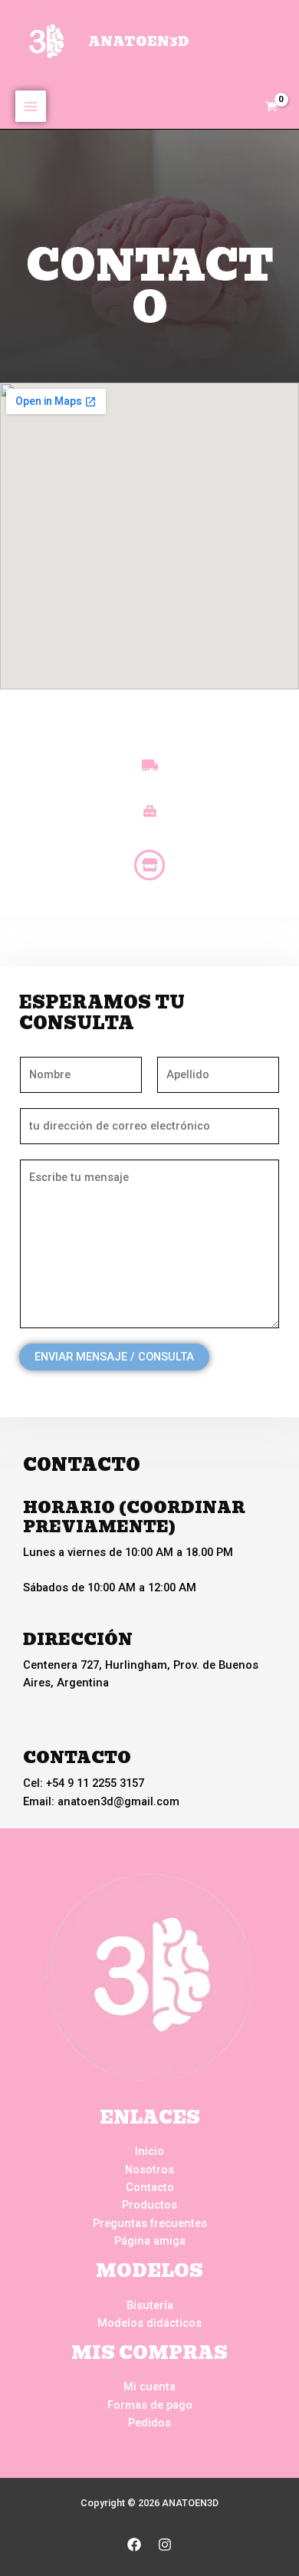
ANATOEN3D (139, 41)
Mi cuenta (149, 2387)
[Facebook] (134, 2545)
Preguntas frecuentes (150, 2223)
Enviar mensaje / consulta (114, 1357)
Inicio (149, 2151)
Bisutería (150, 2305)
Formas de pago (150, 2405)
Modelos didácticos (149, 2323)
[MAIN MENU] (31, 106)
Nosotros (149, 2170)
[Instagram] (165, 2545)
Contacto (150, 2187)
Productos (149, 2205)
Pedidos (149, 2423)
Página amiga (150, 2241)
